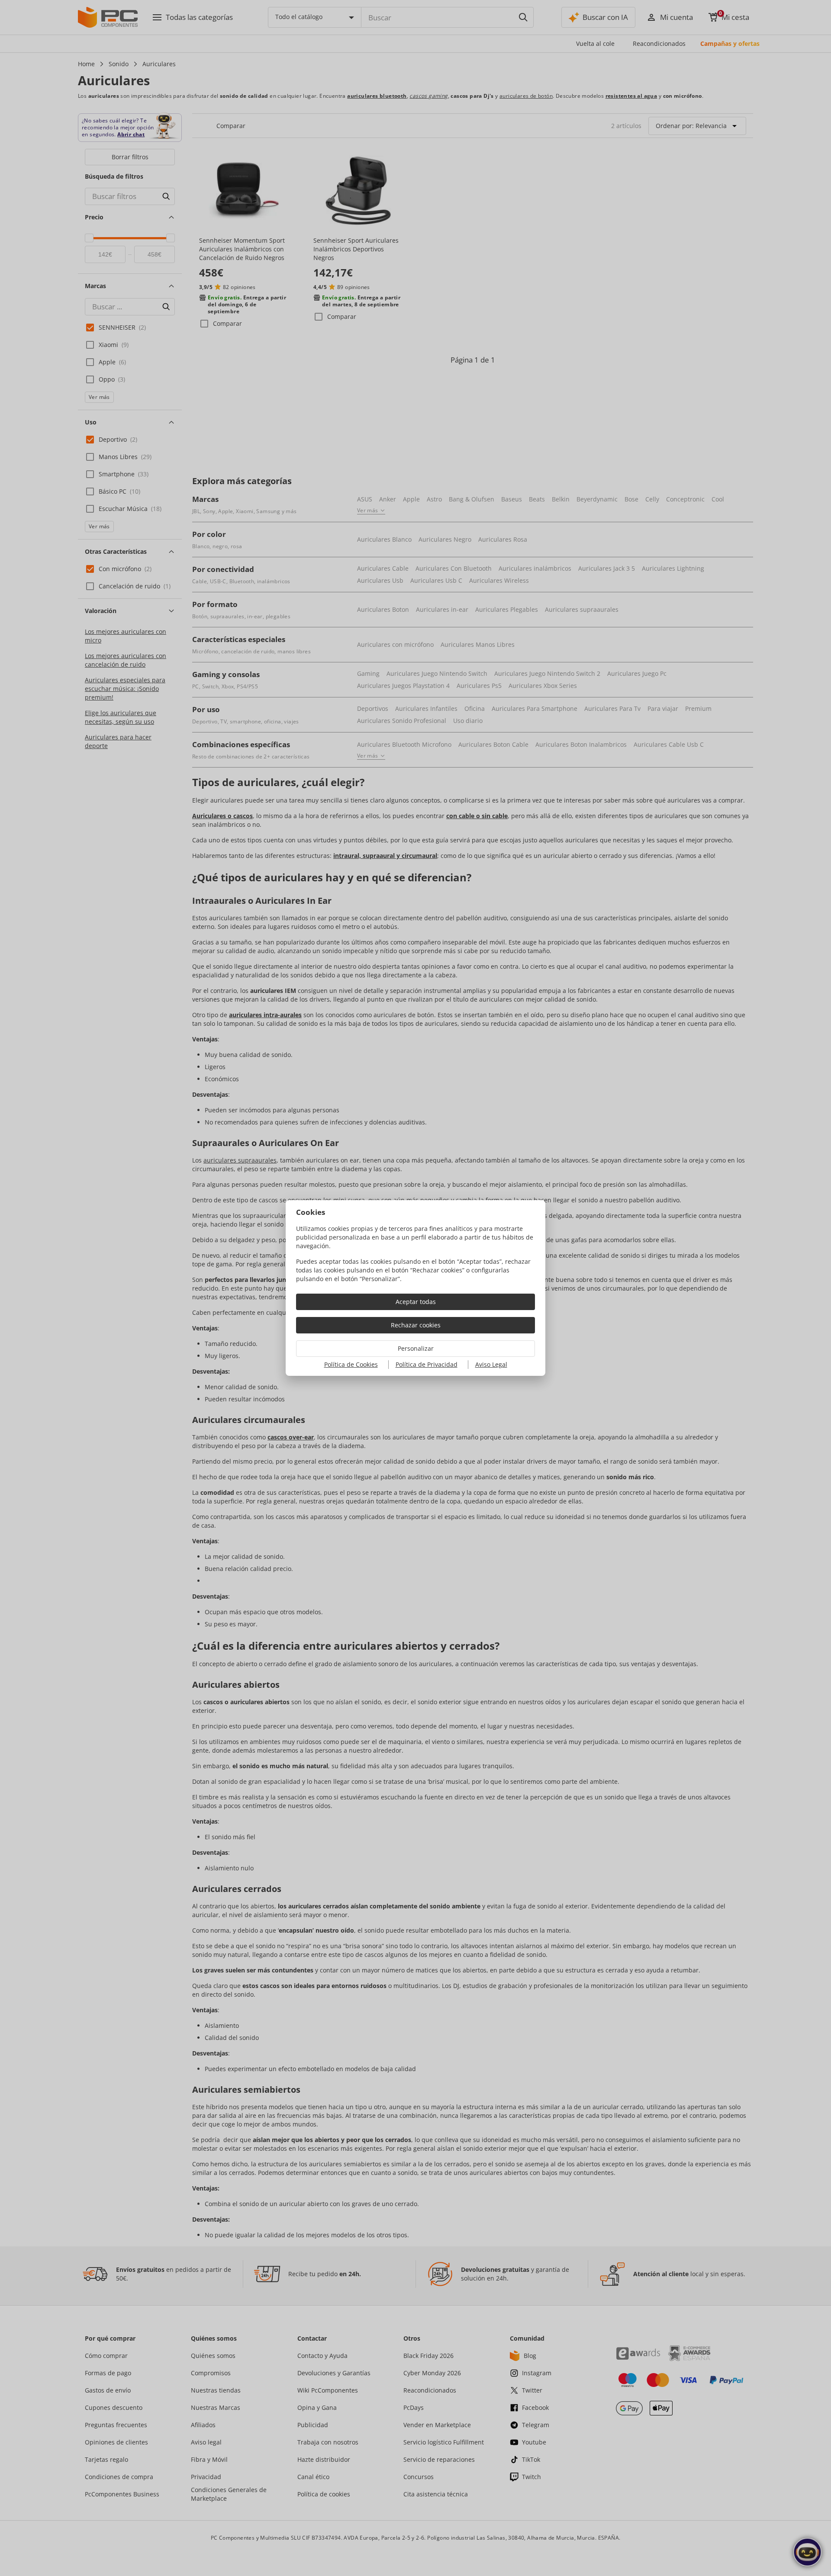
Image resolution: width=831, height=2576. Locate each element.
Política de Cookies (351, 1364)
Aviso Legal (491, 1364)
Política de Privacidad (427, 1364)
